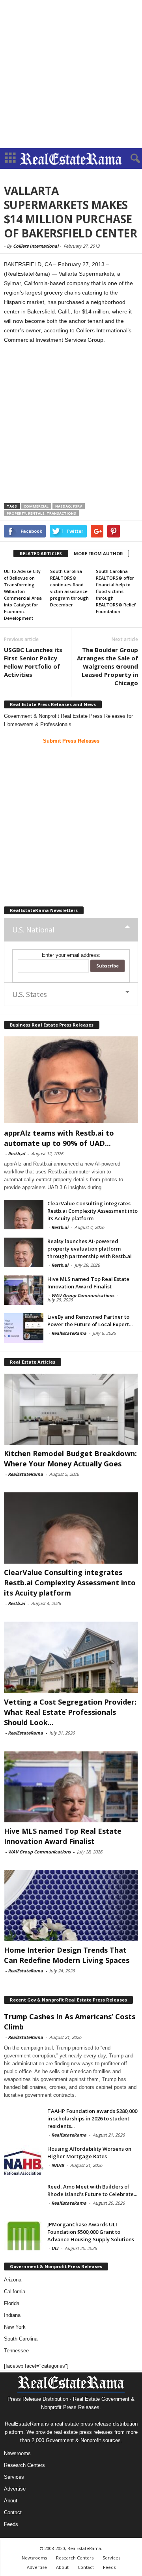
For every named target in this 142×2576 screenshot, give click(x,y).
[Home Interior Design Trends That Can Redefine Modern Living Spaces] (71, 1906)
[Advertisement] (71, 74)
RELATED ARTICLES (41, 553)
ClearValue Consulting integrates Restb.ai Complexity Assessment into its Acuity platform (92, 1211)
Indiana (12, 2315)
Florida (12, 2303)
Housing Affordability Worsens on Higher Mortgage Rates (89, 2153)
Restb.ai (16, 1154)
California (15, 2292)
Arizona (13, 2280)
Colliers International (36, 246)
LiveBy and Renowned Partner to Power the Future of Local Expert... (90, 1320)
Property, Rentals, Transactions (41, 513)
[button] (130, 159)
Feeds (11, 2524)
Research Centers (24, 2465)
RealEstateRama (69, 1333)
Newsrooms (17, 2453)
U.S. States (30, 994)
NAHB (58, 2165)
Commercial (36, 506)
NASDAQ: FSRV (69, 506)
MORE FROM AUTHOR (98, 553)
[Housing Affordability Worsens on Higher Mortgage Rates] (24, 2160)
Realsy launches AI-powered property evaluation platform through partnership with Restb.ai (90, 1249)
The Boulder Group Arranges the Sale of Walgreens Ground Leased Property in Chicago (107, 666)
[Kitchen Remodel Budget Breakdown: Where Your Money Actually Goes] (71, 1409)
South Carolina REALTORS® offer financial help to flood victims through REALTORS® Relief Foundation (116, 591)
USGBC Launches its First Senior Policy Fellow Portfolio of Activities (33, 662)
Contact (13, 2512)
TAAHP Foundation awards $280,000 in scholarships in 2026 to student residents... (92, 2118)
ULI (55, 2248)
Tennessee (16, 2351)
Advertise (15, 2489)
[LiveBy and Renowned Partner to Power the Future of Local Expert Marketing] (24, 1328)
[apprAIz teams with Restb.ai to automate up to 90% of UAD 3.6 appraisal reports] (71, 1080)
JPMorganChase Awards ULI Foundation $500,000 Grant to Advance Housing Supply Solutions (91, 2232)
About (11, 2501)
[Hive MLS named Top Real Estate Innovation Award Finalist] (24, 1290)
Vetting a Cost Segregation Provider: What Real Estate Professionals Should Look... (70, 1712)
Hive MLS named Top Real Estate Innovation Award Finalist (88, 1283)
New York (15, 2327)
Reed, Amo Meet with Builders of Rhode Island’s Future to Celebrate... (92, 2190)
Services (14, 2477)
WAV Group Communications (83, 1295)
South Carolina (21, 2339)
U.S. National (33, 930)
